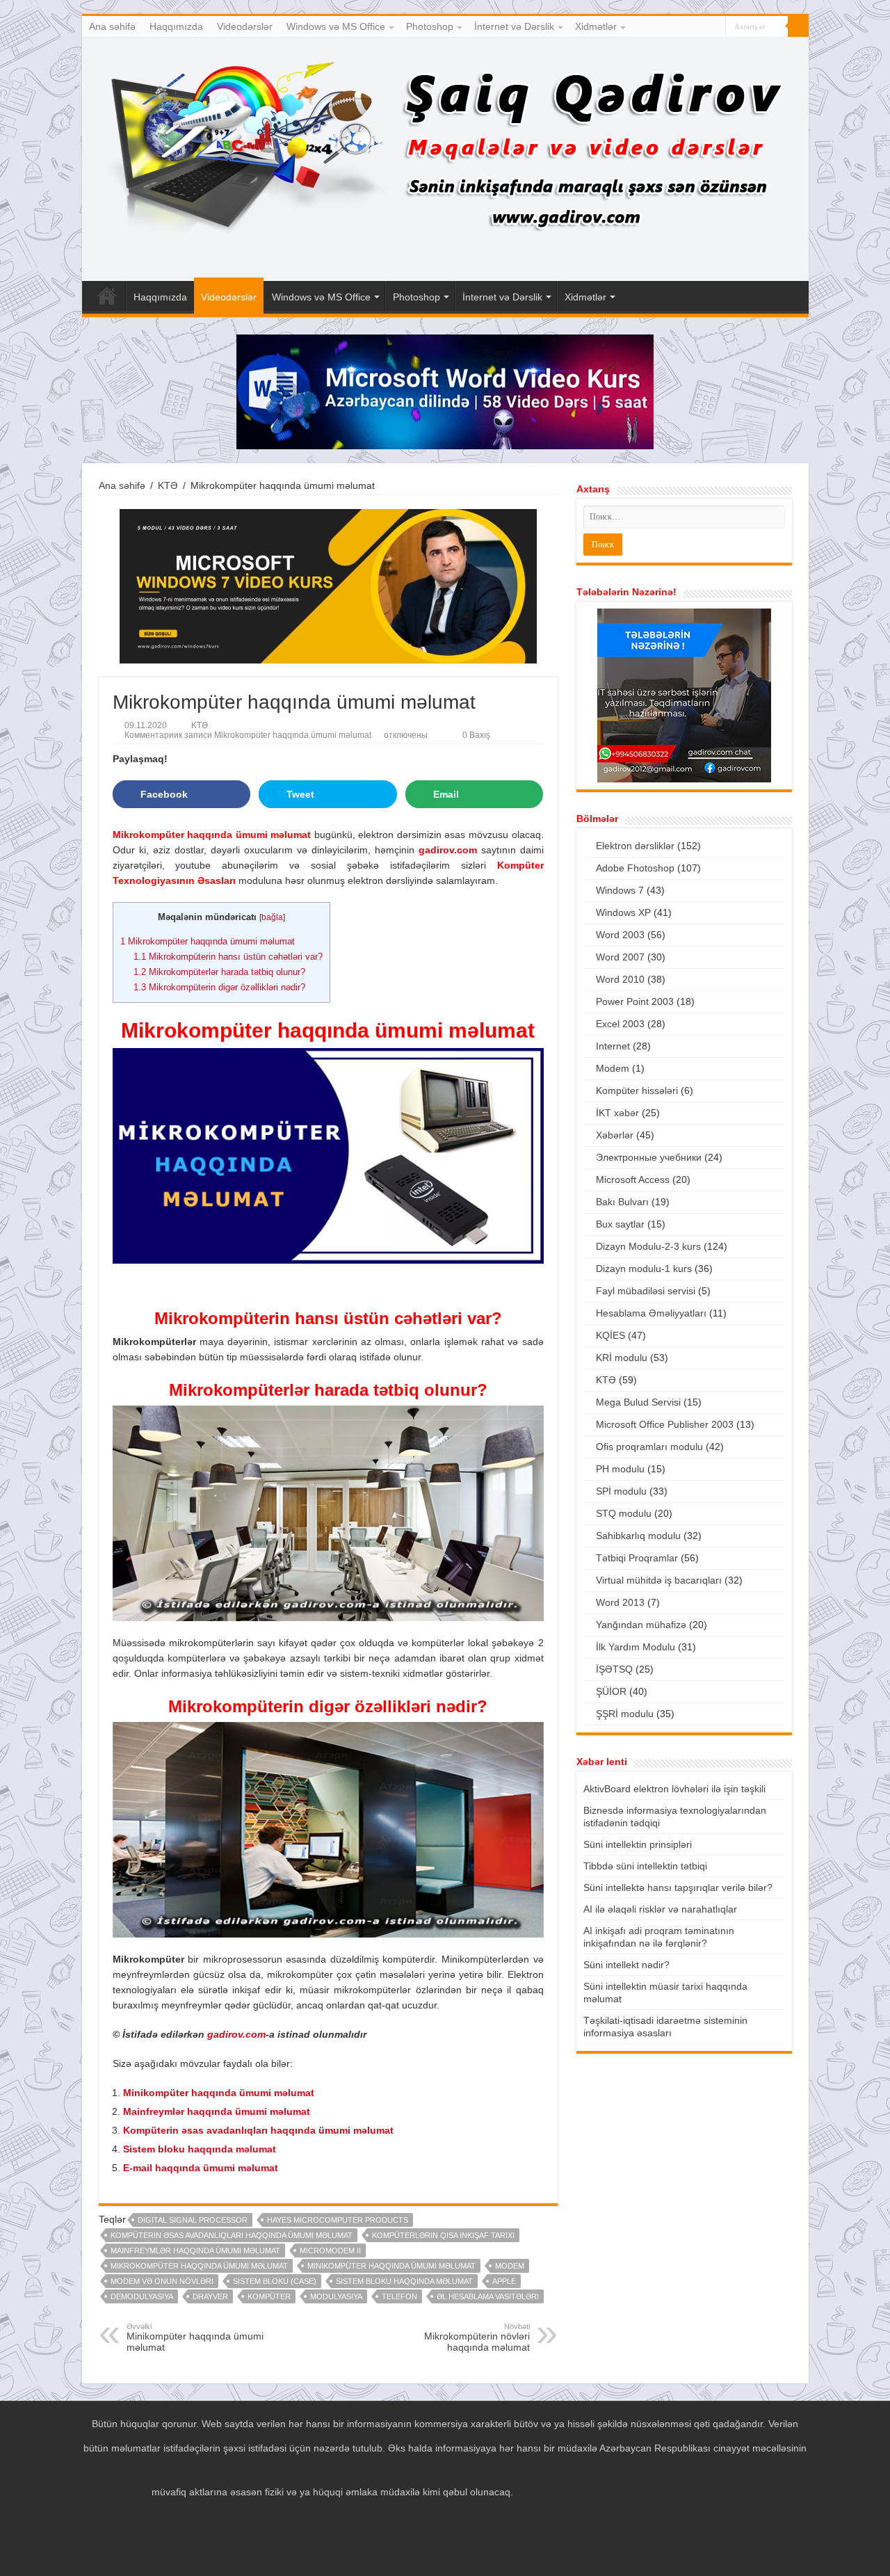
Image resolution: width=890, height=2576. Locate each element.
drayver (210, 2296)
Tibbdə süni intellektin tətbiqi (645, 1866)
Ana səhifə (112, 26)
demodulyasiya (142, 2296)
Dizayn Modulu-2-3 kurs (648, 1246)
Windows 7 (620, 890)
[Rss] (662, 27)
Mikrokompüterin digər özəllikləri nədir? (219, 987)
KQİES (610, 1335)
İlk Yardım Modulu (636, 1647)
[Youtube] (702, 27)
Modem (510, 2266)
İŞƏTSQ (614, 1669)
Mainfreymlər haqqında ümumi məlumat (217, 2111)
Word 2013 (620, 1602)
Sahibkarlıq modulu (638, 1536)
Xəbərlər (615, 1135)
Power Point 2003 (635, 1001)
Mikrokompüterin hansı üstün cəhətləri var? (228, 957)
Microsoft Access (633, 1180)
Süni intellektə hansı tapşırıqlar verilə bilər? (678, 1887)
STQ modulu (624, 1513)
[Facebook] (675, 27)
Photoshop (430, 26)
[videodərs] (445, 159)
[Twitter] (689, 27)
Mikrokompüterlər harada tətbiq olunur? (219, 972)
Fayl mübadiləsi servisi (646, 1291)
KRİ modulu (622, 1358)
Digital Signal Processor (193, 2220)
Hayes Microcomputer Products (338, 2220)
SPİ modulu (621, 1491)
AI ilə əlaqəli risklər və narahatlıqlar (660, 1909)
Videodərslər (245, 26)
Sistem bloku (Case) (275, 2281)
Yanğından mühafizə (641, 1625)
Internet (613, 1046)
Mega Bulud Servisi (638, 1402)
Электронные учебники (649, 1157)
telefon (399, 2296)
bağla (272, 917)
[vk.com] (715, 27)
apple (504, 2281)
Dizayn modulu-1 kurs (644, 1269)
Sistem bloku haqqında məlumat (200, 2149)
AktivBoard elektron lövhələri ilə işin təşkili (674, 1789)
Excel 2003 (620, 1024)
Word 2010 (620, 979)
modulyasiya (336, 2296)
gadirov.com (236, 2034)
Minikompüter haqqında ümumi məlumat (219, 2093)
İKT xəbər (617, 1113)
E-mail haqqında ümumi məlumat (201, 2168)
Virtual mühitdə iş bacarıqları (659, 1580)
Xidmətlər (596, 26)
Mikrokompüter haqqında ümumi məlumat (208, 941)
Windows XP (623, 912)
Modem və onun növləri (162, 2281)
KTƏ (168, 485)
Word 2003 (620, 935)
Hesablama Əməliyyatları (651, 1313)
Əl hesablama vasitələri (488, 2296)
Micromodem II (330, 2251)
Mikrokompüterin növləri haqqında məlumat (477, 2337)
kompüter (269, 2296)
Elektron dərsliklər (635, 846)
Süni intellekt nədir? (626, 1965)
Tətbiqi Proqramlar (637, 1558)
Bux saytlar (620, 1224)
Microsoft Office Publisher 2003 (665, 1424)
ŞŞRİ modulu (625, 1714)
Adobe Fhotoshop (635, 868)
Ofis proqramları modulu (649, 1447)
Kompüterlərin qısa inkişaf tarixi (443, 2235)
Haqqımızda (176, 26)
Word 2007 (620, 957)
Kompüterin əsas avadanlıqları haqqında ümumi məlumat (258, 2130)
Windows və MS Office (336, 26)
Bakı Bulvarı (622, 1202)
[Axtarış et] (798, 26)
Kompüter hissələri (637, 1090)
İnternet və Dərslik (514, 26)
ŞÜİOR (611, 1691)
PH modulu (620, 1469)
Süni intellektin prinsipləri (638, 1844)
